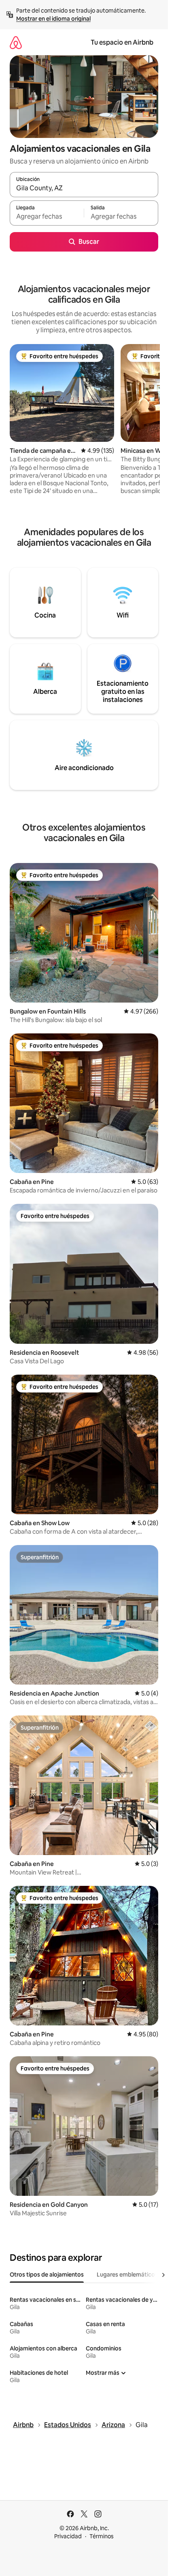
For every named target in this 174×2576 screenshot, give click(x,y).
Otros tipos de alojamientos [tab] (47, 2275)
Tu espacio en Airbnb (122, 42)
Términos (102, 2536)
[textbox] (47, 217)
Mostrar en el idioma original (53, 19)
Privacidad (68, 2536)
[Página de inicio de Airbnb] (16, 42)
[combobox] (84, 188)
